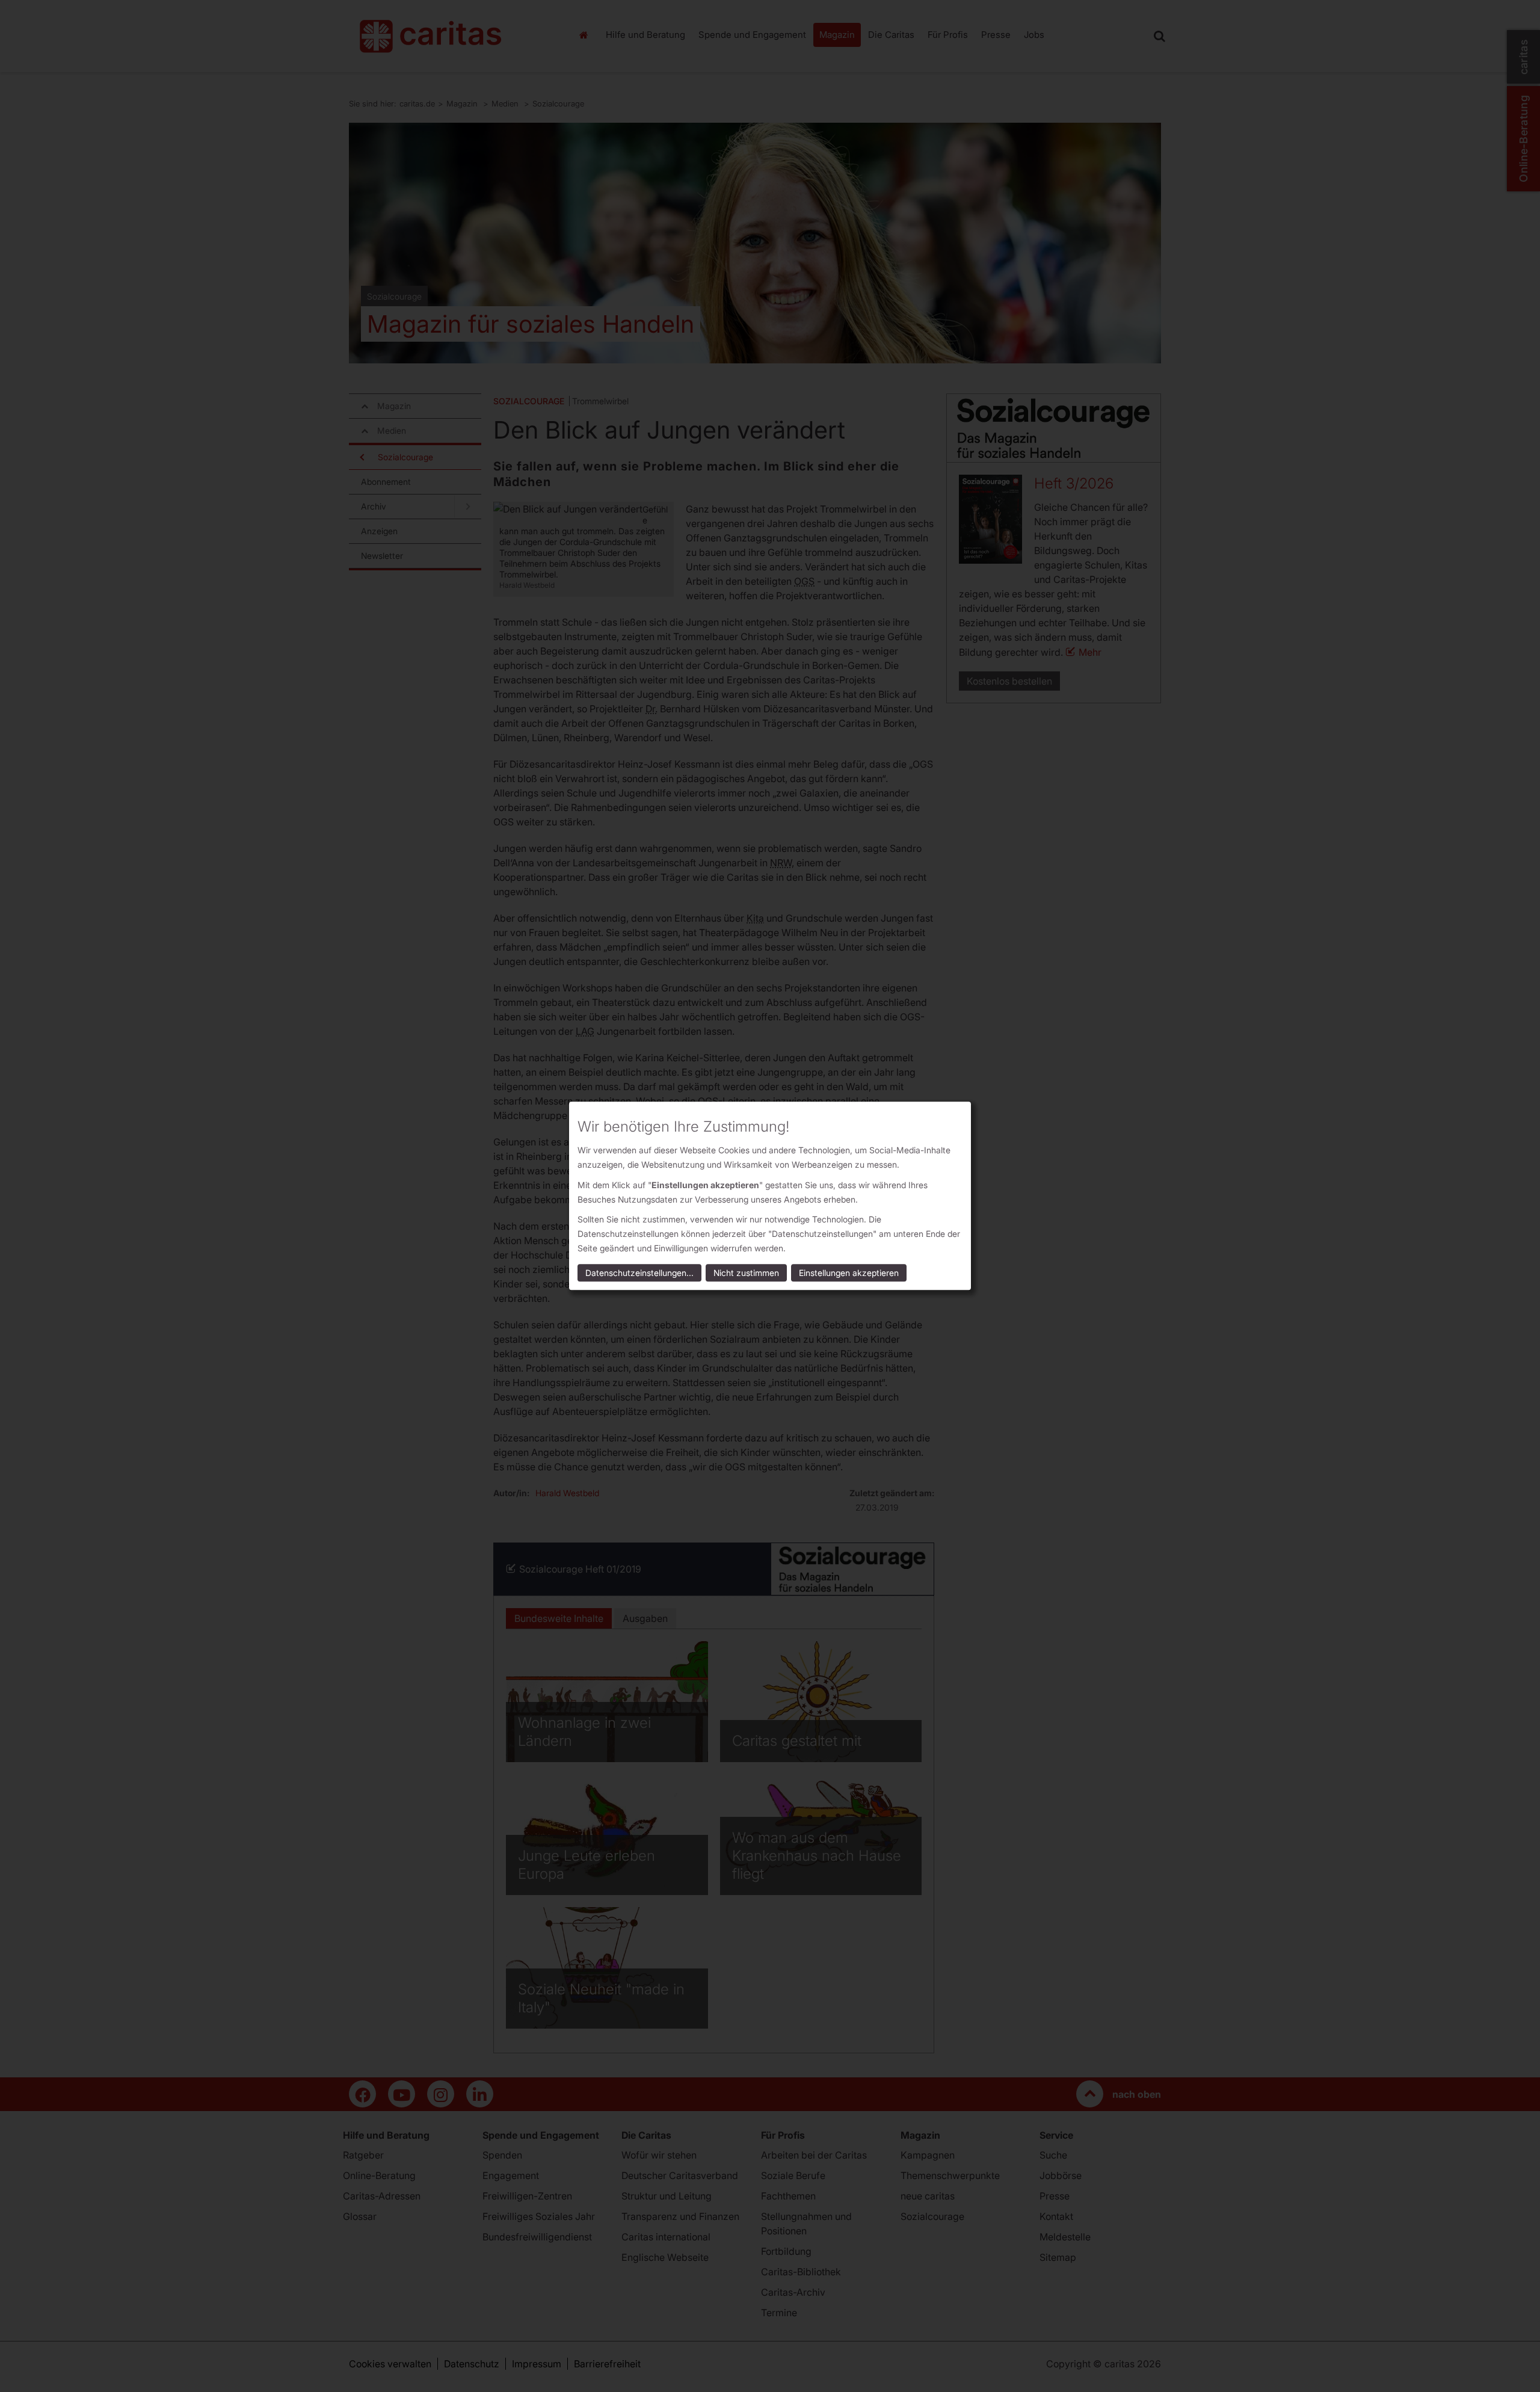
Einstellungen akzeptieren (849, 1273)
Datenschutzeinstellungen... (639, 1273)
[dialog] (770, 1196)
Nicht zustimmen (746, 1273)
